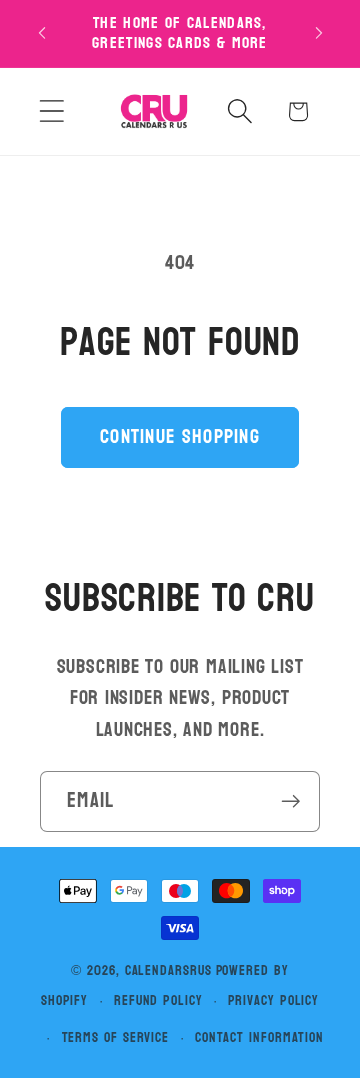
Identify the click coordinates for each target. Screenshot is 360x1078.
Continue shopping (180, 436)
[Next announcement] (319, 33)
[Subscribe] (290, 801)
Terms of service (116, 1037)
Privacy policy (273, 1000)
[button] (51, 111)
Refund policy (158, 1000)
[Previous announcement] (42, 33)
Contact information (259, 1037)
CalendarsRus (168, 970)
